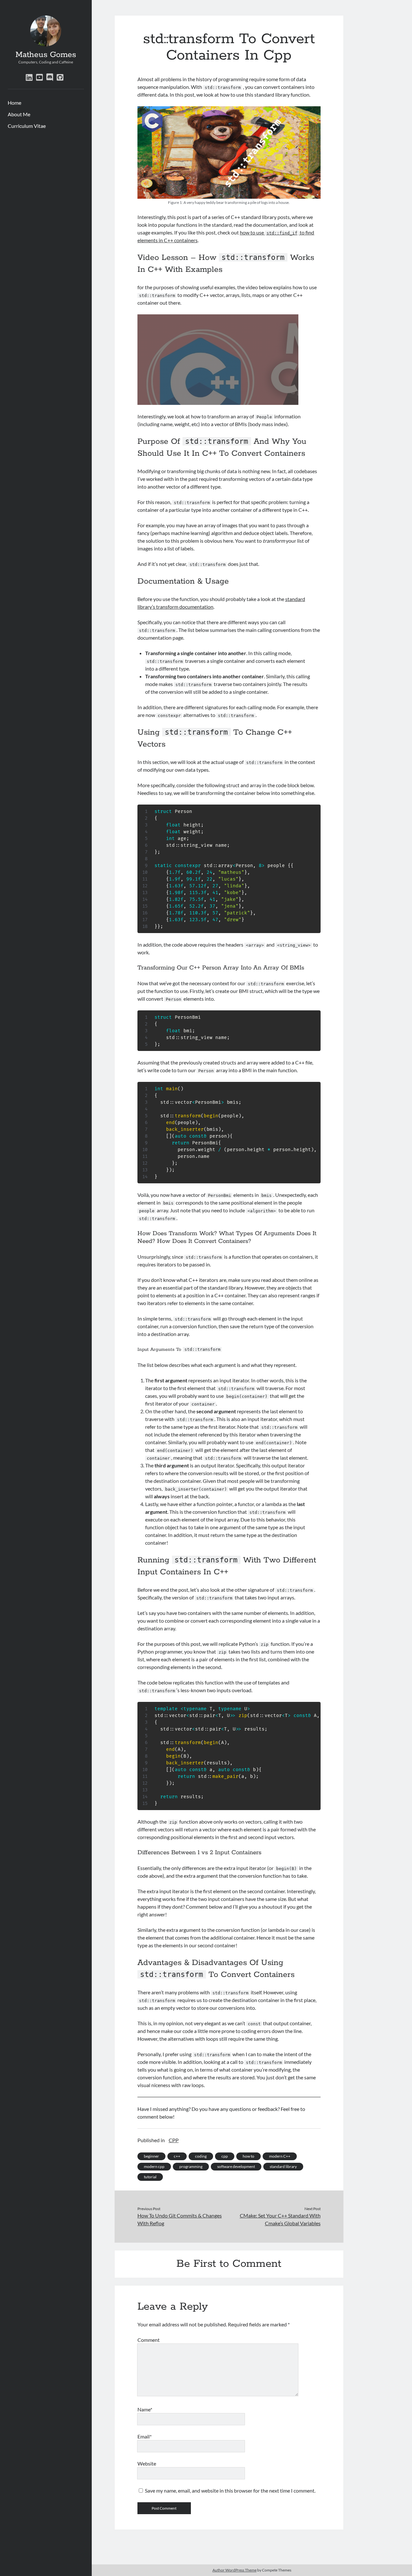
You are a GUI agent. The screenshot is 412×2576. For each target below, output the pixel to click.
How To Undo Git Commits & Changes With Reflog (180, 2219)
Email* (145, 2436)
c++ (177, 2156)
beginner (151, 2156)
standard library (283, 2166)
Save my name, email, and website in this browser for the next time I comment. (230, 2490)
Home (14, 103)
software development (236, 2166)
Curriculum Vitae (27, 126)
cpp (225, 2156)
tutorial (150, 2177)
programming (191, 2166)
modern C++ (280, 2156)
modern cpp (154, 2166)
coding (201, 2156)
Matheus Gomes (46, 55)
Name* (145, 2409)
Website (147, 2463)
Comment (149, 2340)
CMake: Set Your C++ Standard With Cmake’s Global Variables (280, 2219)
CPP (174, 2140)
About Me (19, 114)
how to (248, 2156)
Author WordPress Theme (234, 2570)
